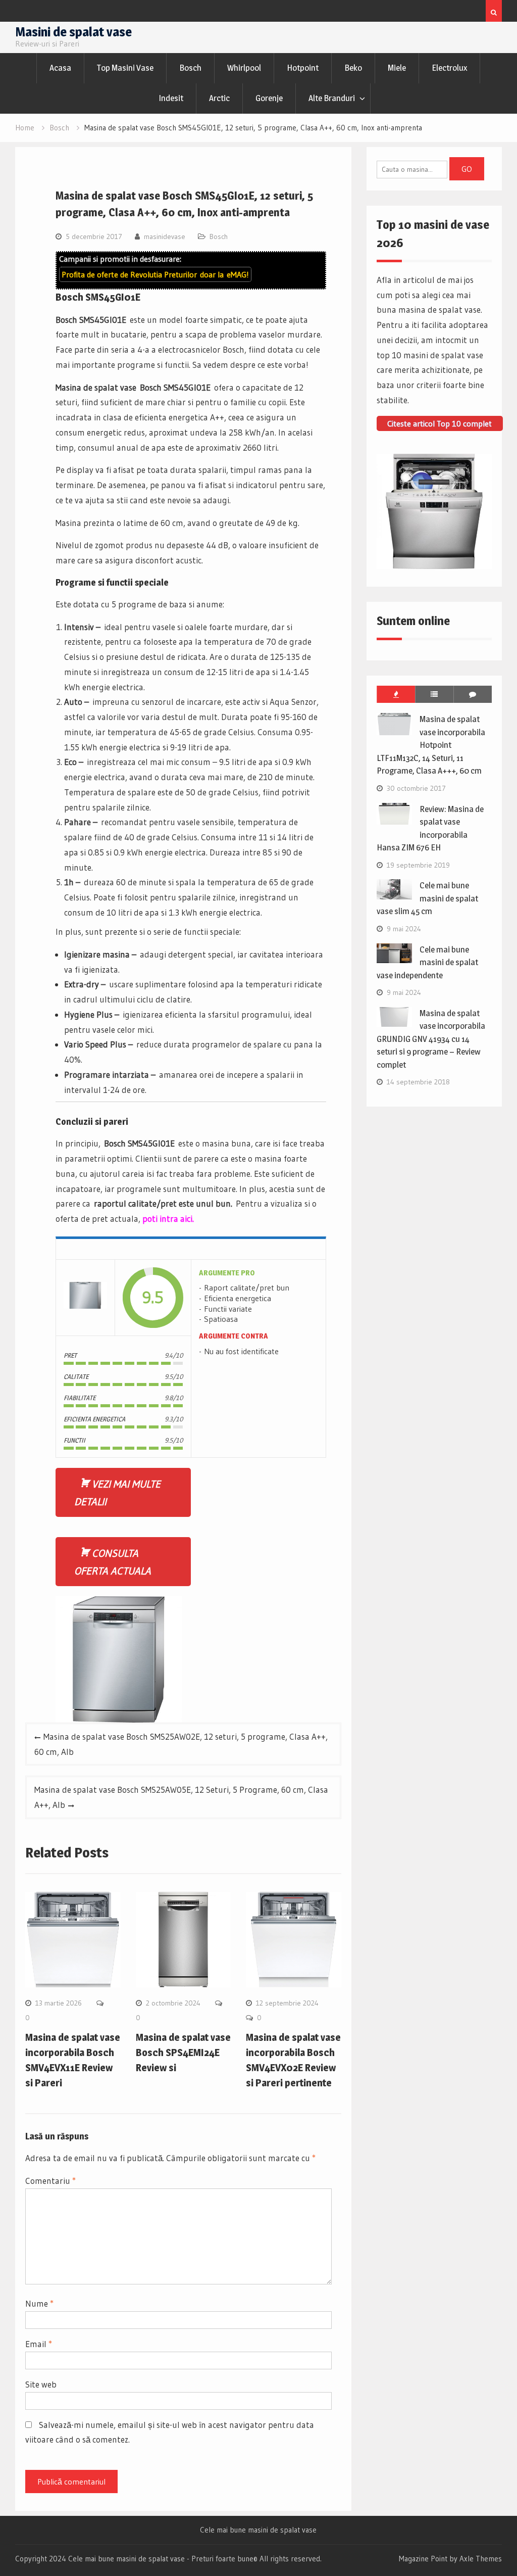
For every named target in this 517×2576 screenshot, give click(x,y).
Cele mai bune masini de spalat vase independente (427, 962)
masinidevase (165, 236)
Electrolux (449, 68)
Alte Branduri (332, 98)
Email (39, 2344)
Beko (353, 68)
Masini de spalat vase (73, 32)
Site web (41, 2384)
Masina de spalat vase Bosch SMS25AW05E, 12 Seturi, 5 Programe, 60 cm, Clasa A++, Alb (181, 1797)
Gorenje (269, 98)
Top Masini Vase (125, 68)
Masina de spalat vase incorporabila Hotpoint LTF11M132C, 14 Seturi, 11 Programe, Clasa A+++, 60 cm (431, 745)
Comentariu (50, 2181)
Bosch (190, 68)
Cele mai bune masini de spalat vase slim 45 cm (427, 898)
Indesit (171, 98)
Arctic (219, 98)
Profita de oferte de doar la (155, 274)
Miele (397, 68)
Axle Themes (481, 2559)
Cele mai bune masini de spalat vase (258, 2530)
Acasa (60, 68)
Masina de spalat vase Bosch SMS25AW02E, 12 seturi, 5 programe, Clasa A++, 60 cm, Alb (181, 1744)
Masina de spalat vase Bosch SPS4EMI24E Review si (183, 2053)
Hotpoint (303, 68)
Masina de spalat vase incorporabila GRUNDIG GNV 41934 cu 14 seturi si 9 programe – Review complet (431, 1039)
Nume (39, 2303)
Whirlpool (244, 68)
